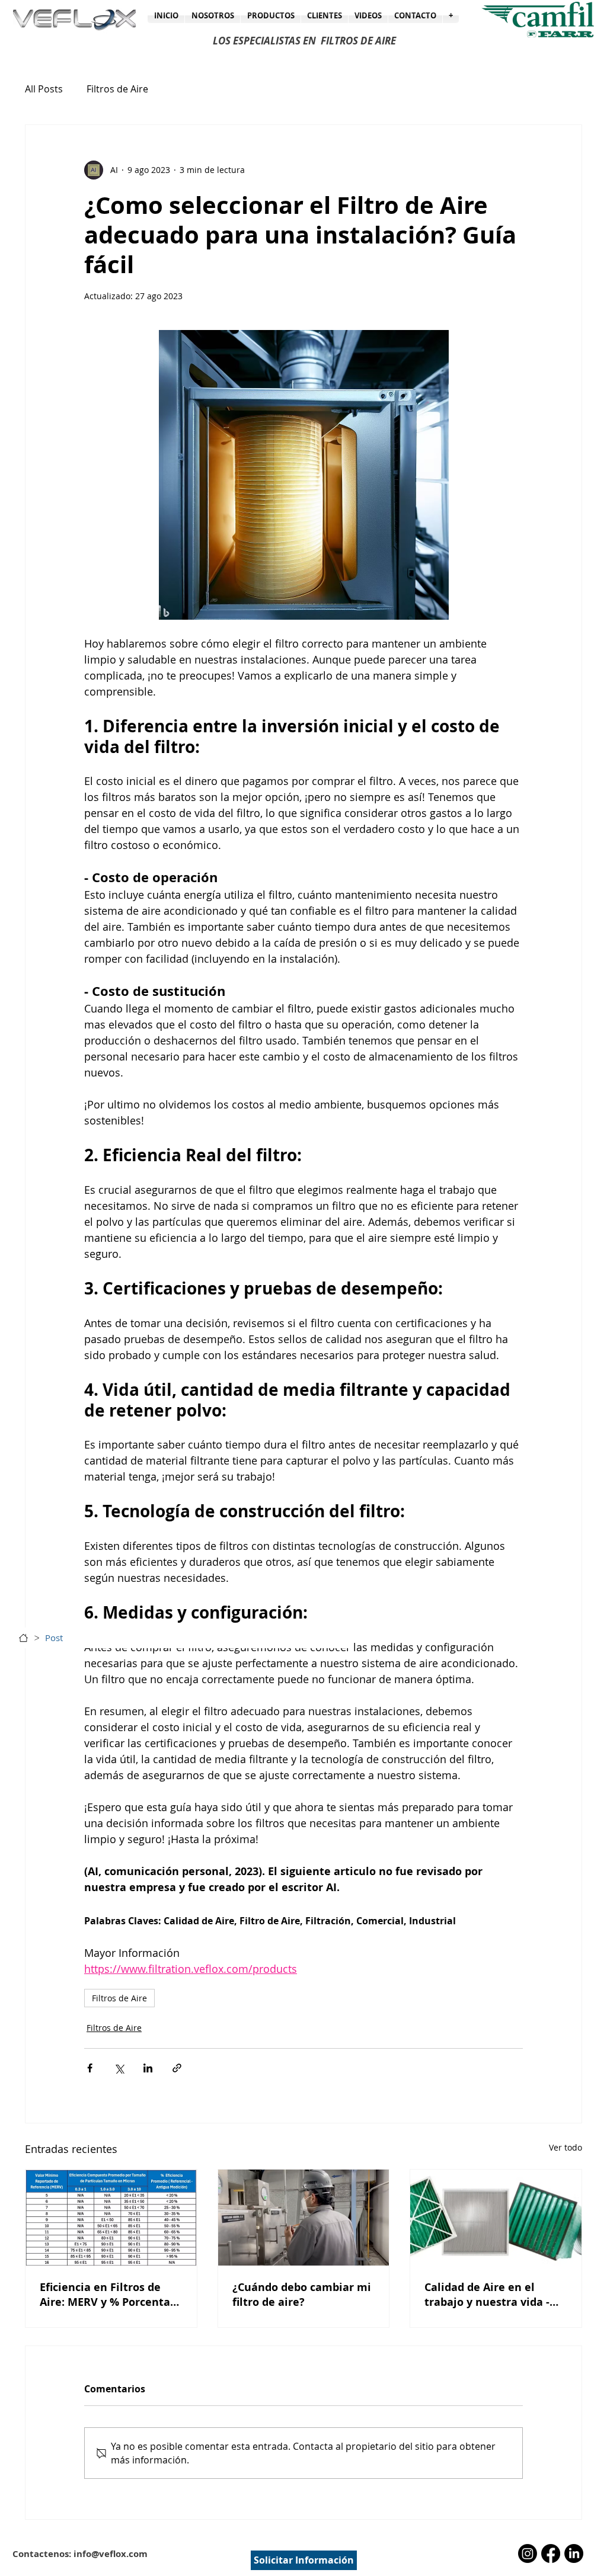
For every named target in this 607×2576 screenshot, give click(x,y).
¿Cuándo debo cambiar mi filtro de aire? (302, 2295)
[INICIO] (23, 1638)
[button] (451, 15)
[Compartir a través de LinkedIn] (148, 2068)
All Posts (44, 89)
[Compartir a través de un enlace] (177, 2068)
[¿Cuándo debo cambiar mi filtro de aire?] (304, 2218)
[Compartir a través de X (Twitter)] (119, 2068)
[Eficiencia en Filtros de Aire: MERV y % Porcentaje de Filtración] (111, 2218)
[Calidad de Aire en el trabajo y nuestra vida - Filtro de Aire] (496, 2218)
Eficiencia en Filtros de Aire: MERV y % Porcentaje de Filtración (110, 2295)
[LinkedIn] (574, 2553)
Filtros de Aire (117, 89)
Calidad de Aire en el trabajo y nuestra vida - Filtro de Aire (487, 2295)
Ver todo (566, 2147)
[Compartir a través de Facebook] (90, 2068)
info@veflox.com (111, 2554)
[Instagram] (528, 2553)
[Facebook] (551, 2553)
